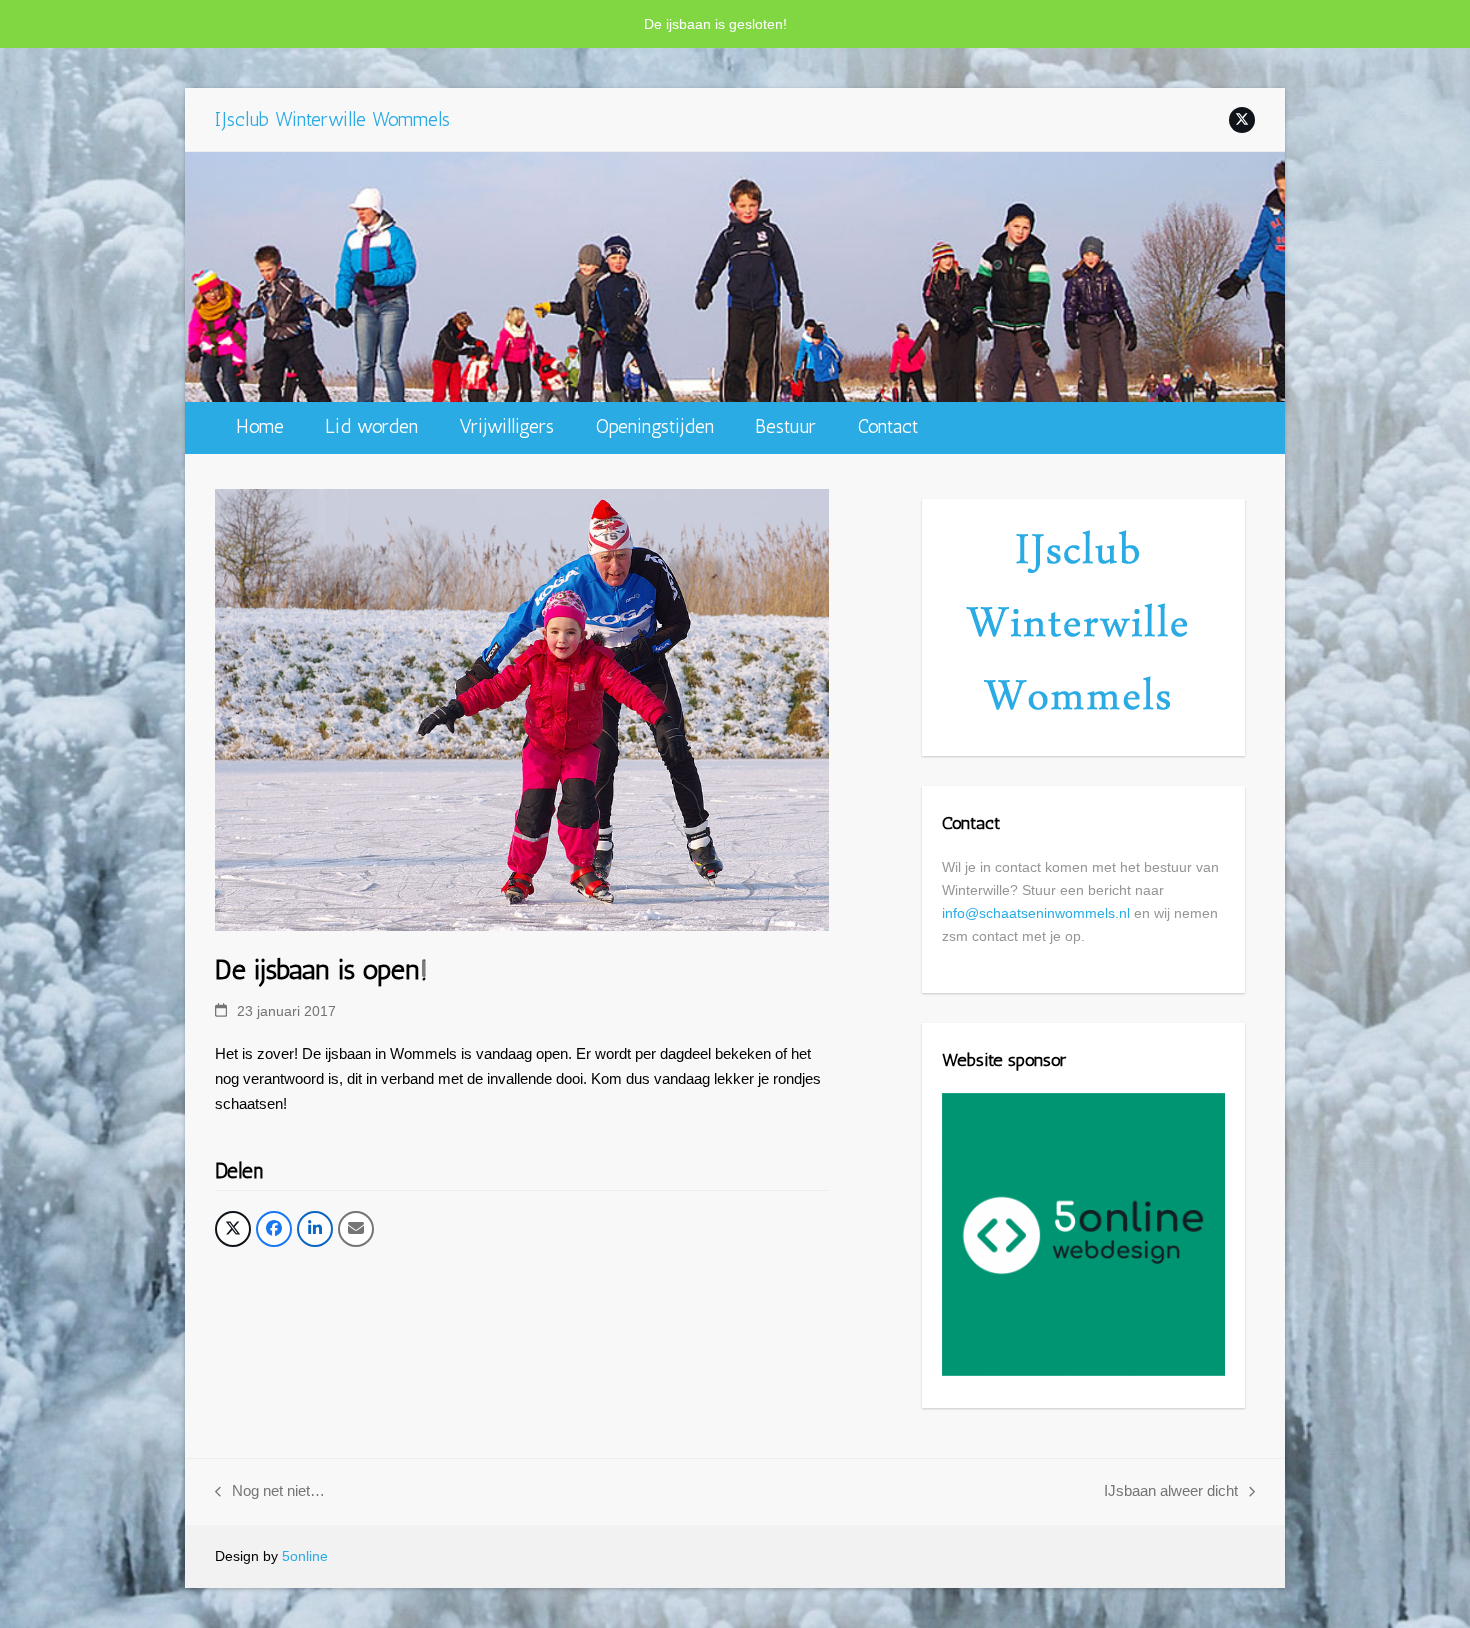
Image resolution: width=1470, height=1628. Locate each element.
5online (305, 1556)
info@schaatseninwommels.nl (1036, 913)
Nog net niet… (270, 1493)
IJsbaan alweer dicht (1171, 1493)
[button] (233, 1229)
